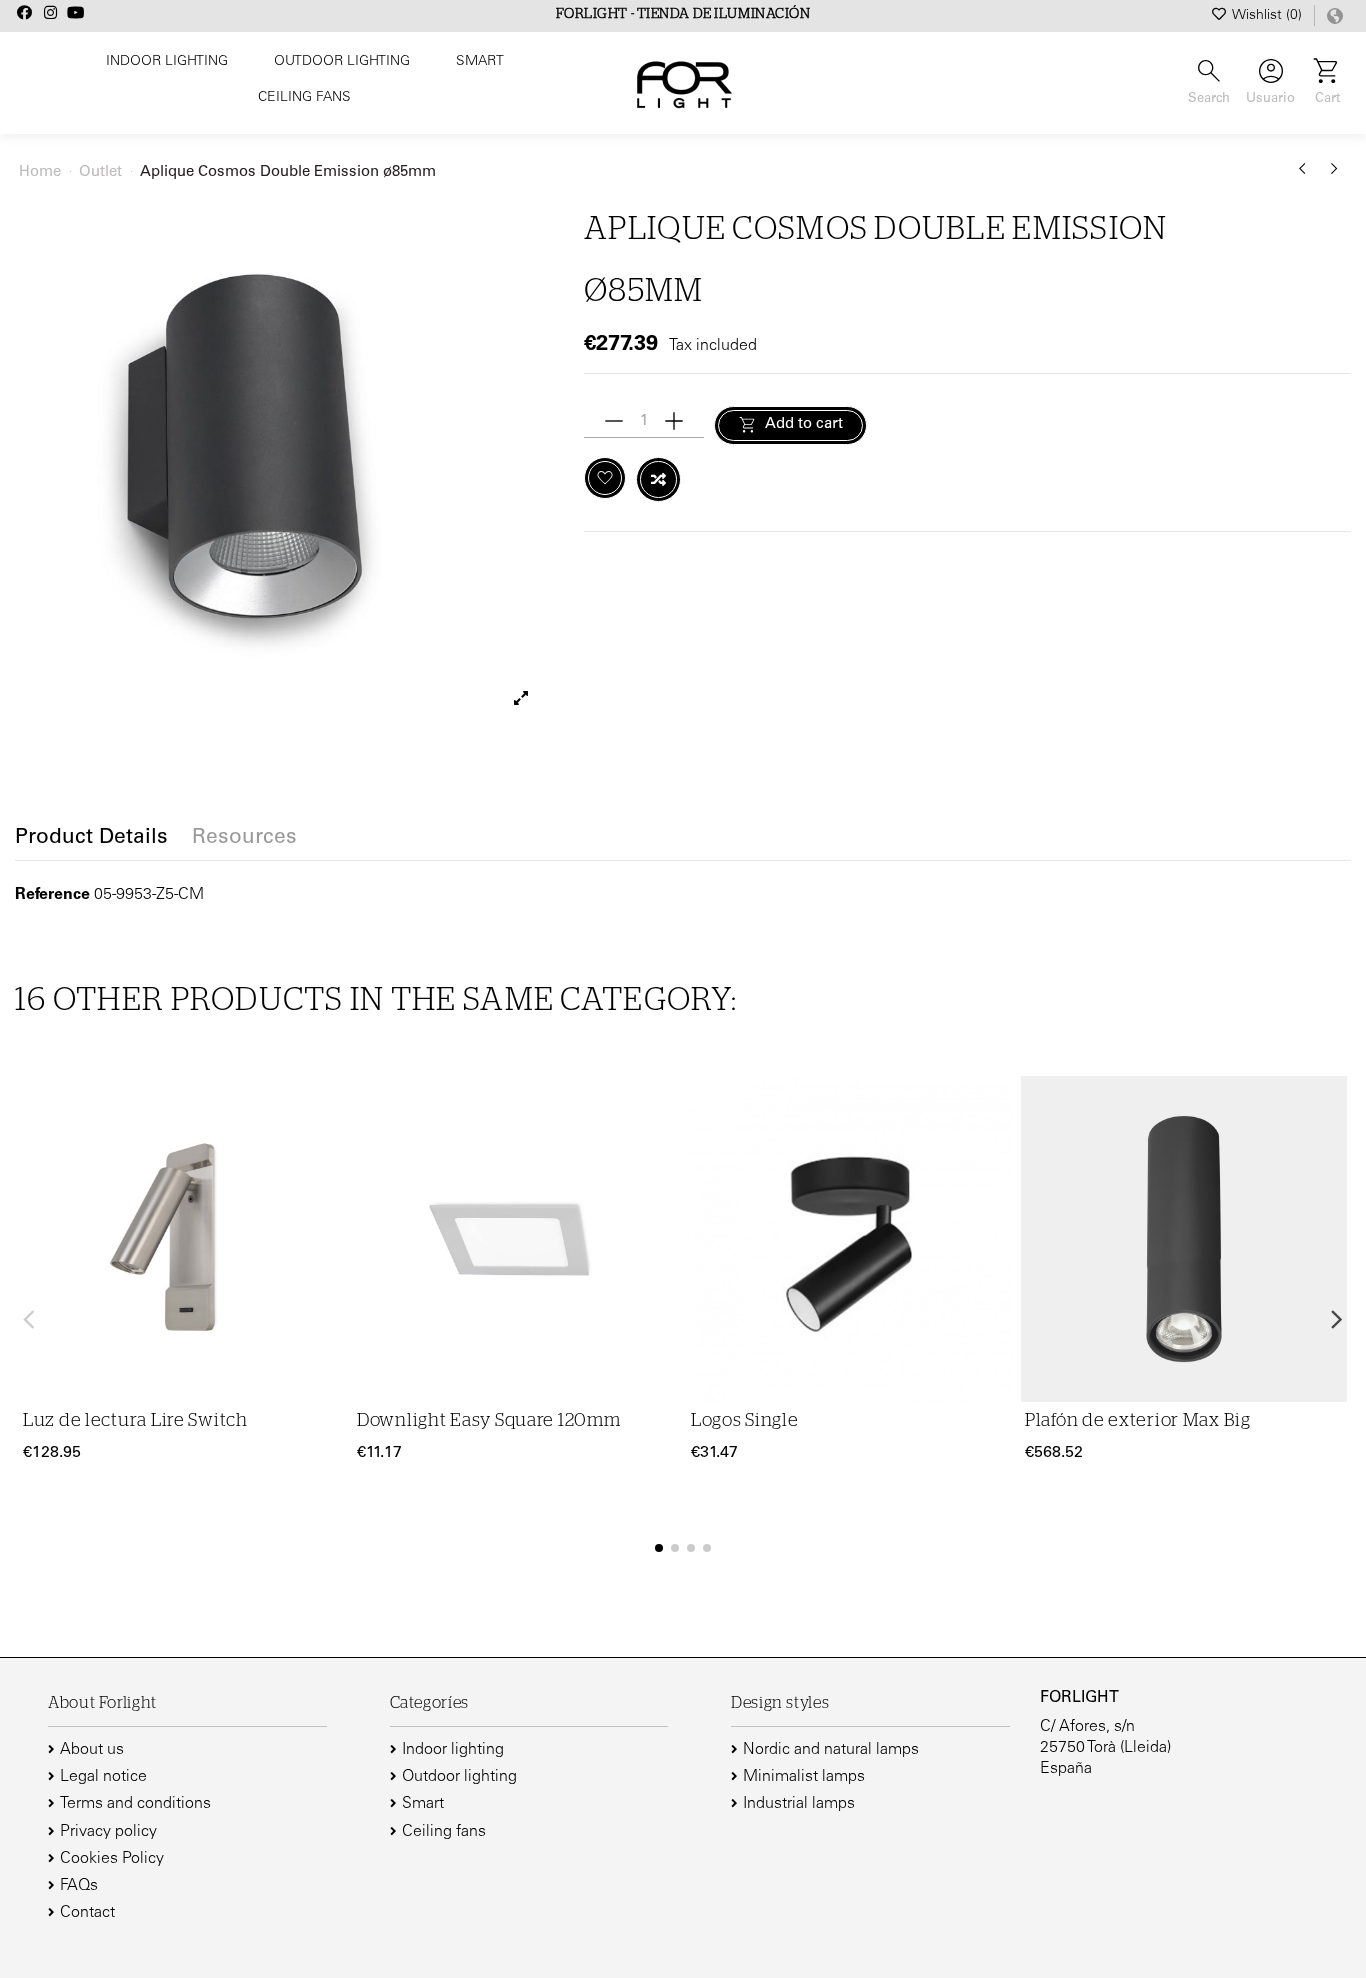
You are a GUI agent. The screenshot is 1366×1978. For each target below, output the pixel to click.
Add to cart (804, 424)
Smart (423, 1804)
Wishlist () (1267, 16)
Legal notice (103, 1777)
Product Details (91, 839)
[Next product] (1334, 176)
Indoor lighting (453, 1750)
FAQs (79, 1886)
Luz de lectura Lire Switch (135, 1421)
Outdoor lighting (459, 1777)
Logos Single (745, 1421)
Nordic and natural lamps (831, 1750)
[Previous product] (1306, 176)
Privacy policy (108, 1832)
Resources (244, 839)
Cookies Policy (112, 1859)
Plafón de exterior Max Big (1138, 1421)
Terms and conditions (135, 1804)
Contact (87, 1913)
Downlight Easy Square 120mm (488, 1421)
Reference (52, 895)
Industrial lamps (799, 1804)
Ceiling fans (444, 1832)
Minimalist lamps (804, 1777)
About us (92, 1750)
